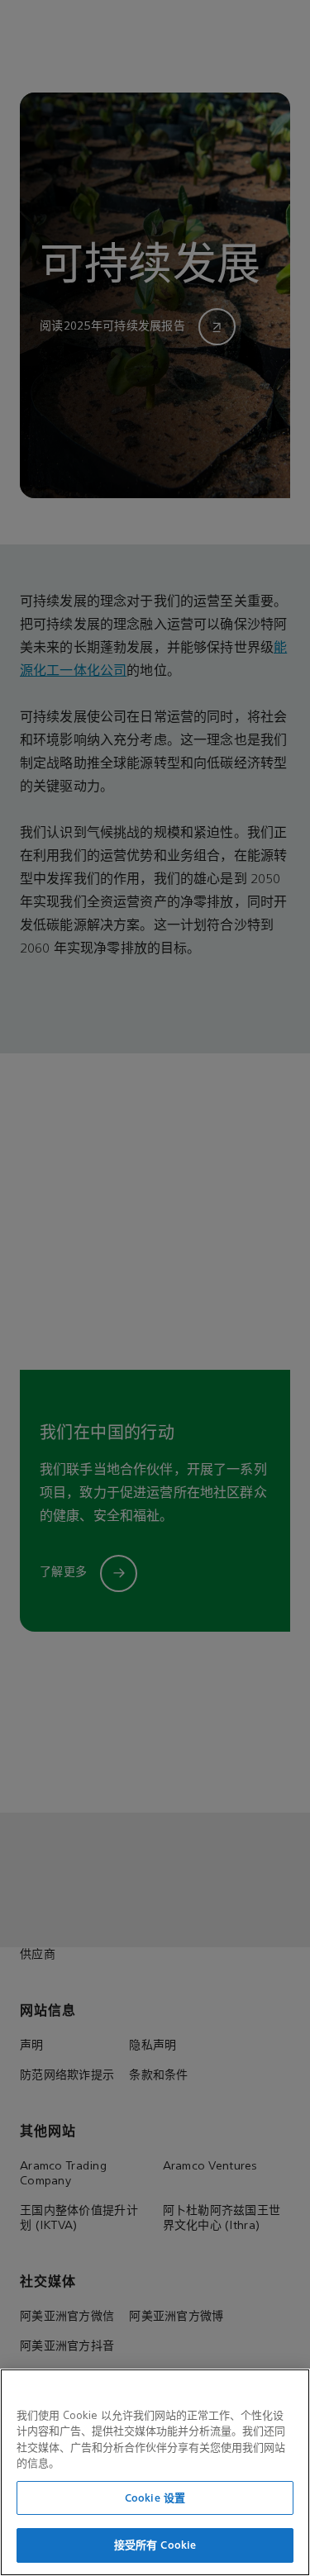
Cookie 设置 (155, 2498)
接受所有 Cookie (155, 2545)
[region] (155, 2472)
